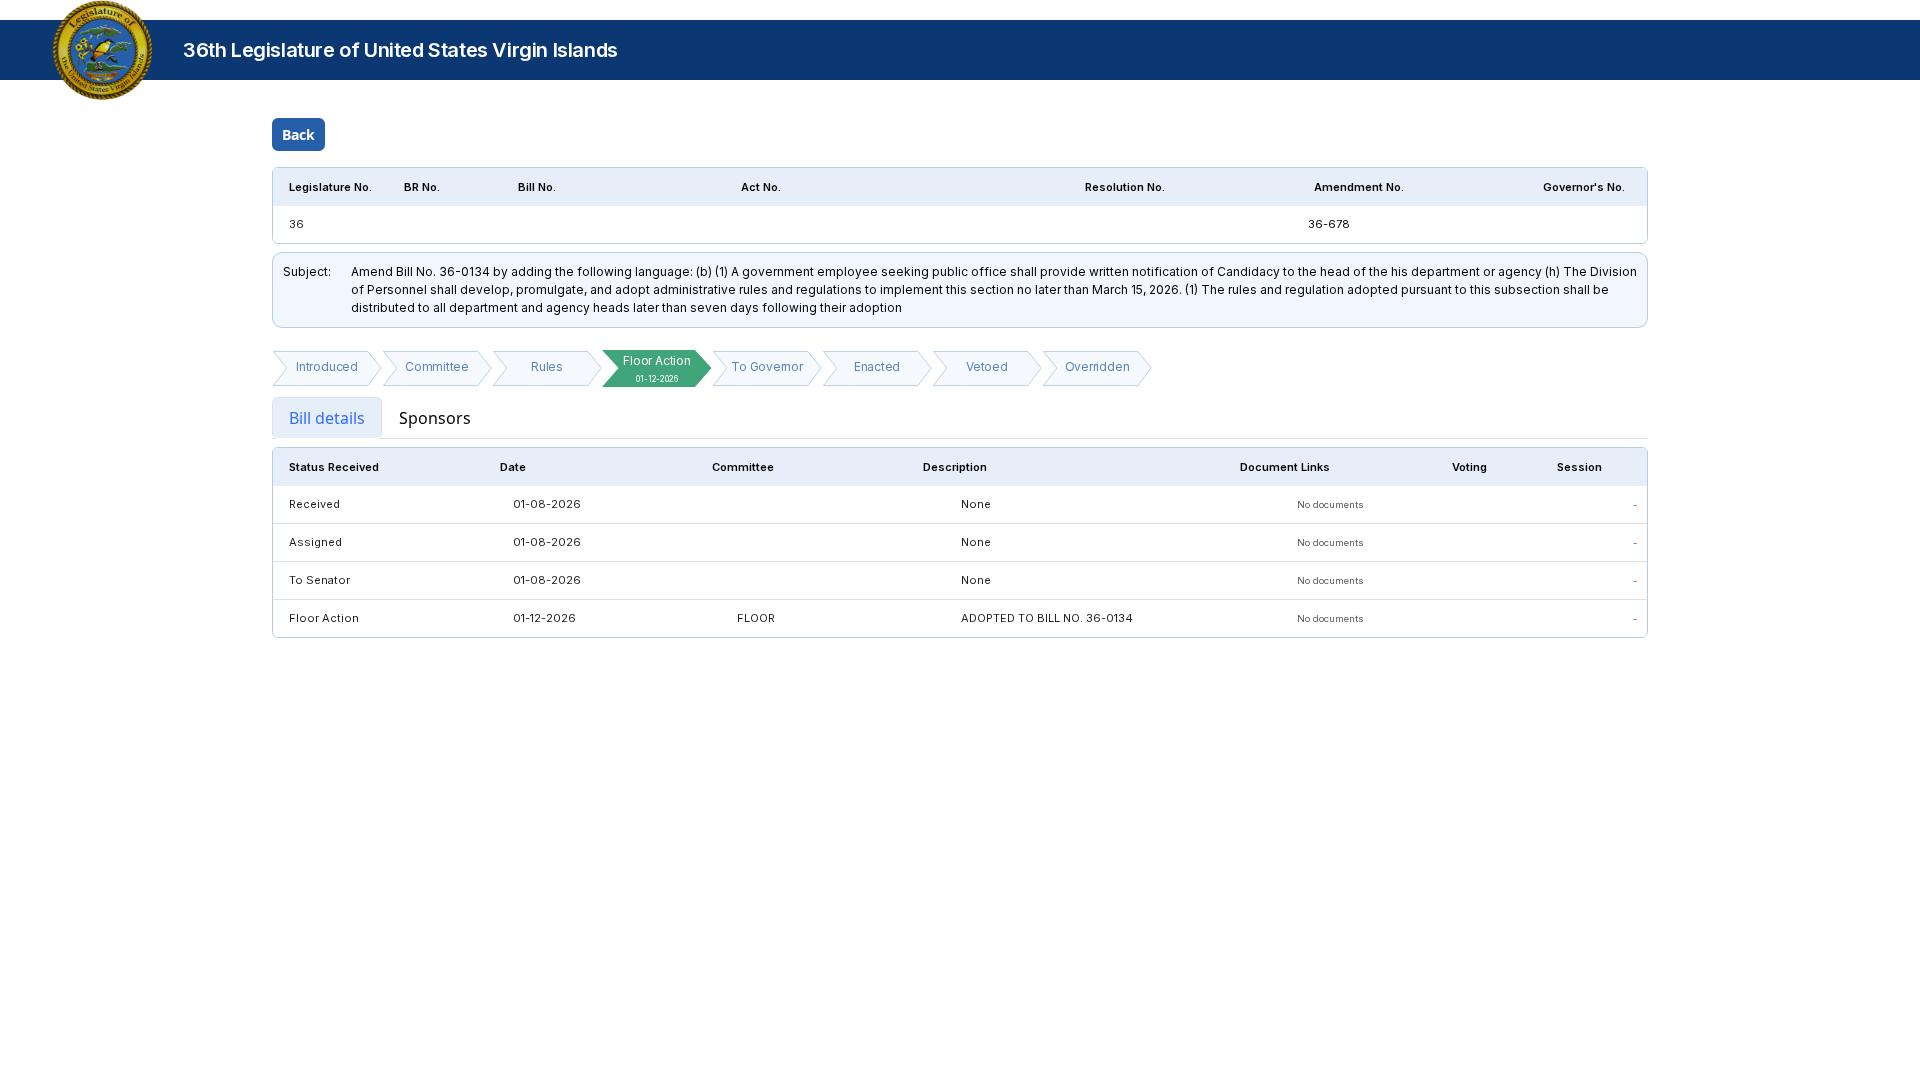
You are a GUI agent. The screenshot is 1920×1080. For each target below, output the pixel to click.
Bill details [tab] (327, 418)
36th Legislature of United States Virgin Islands (400, 50)
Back (298, 134)
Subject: (307, 271)
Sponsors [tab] (435, 418)
